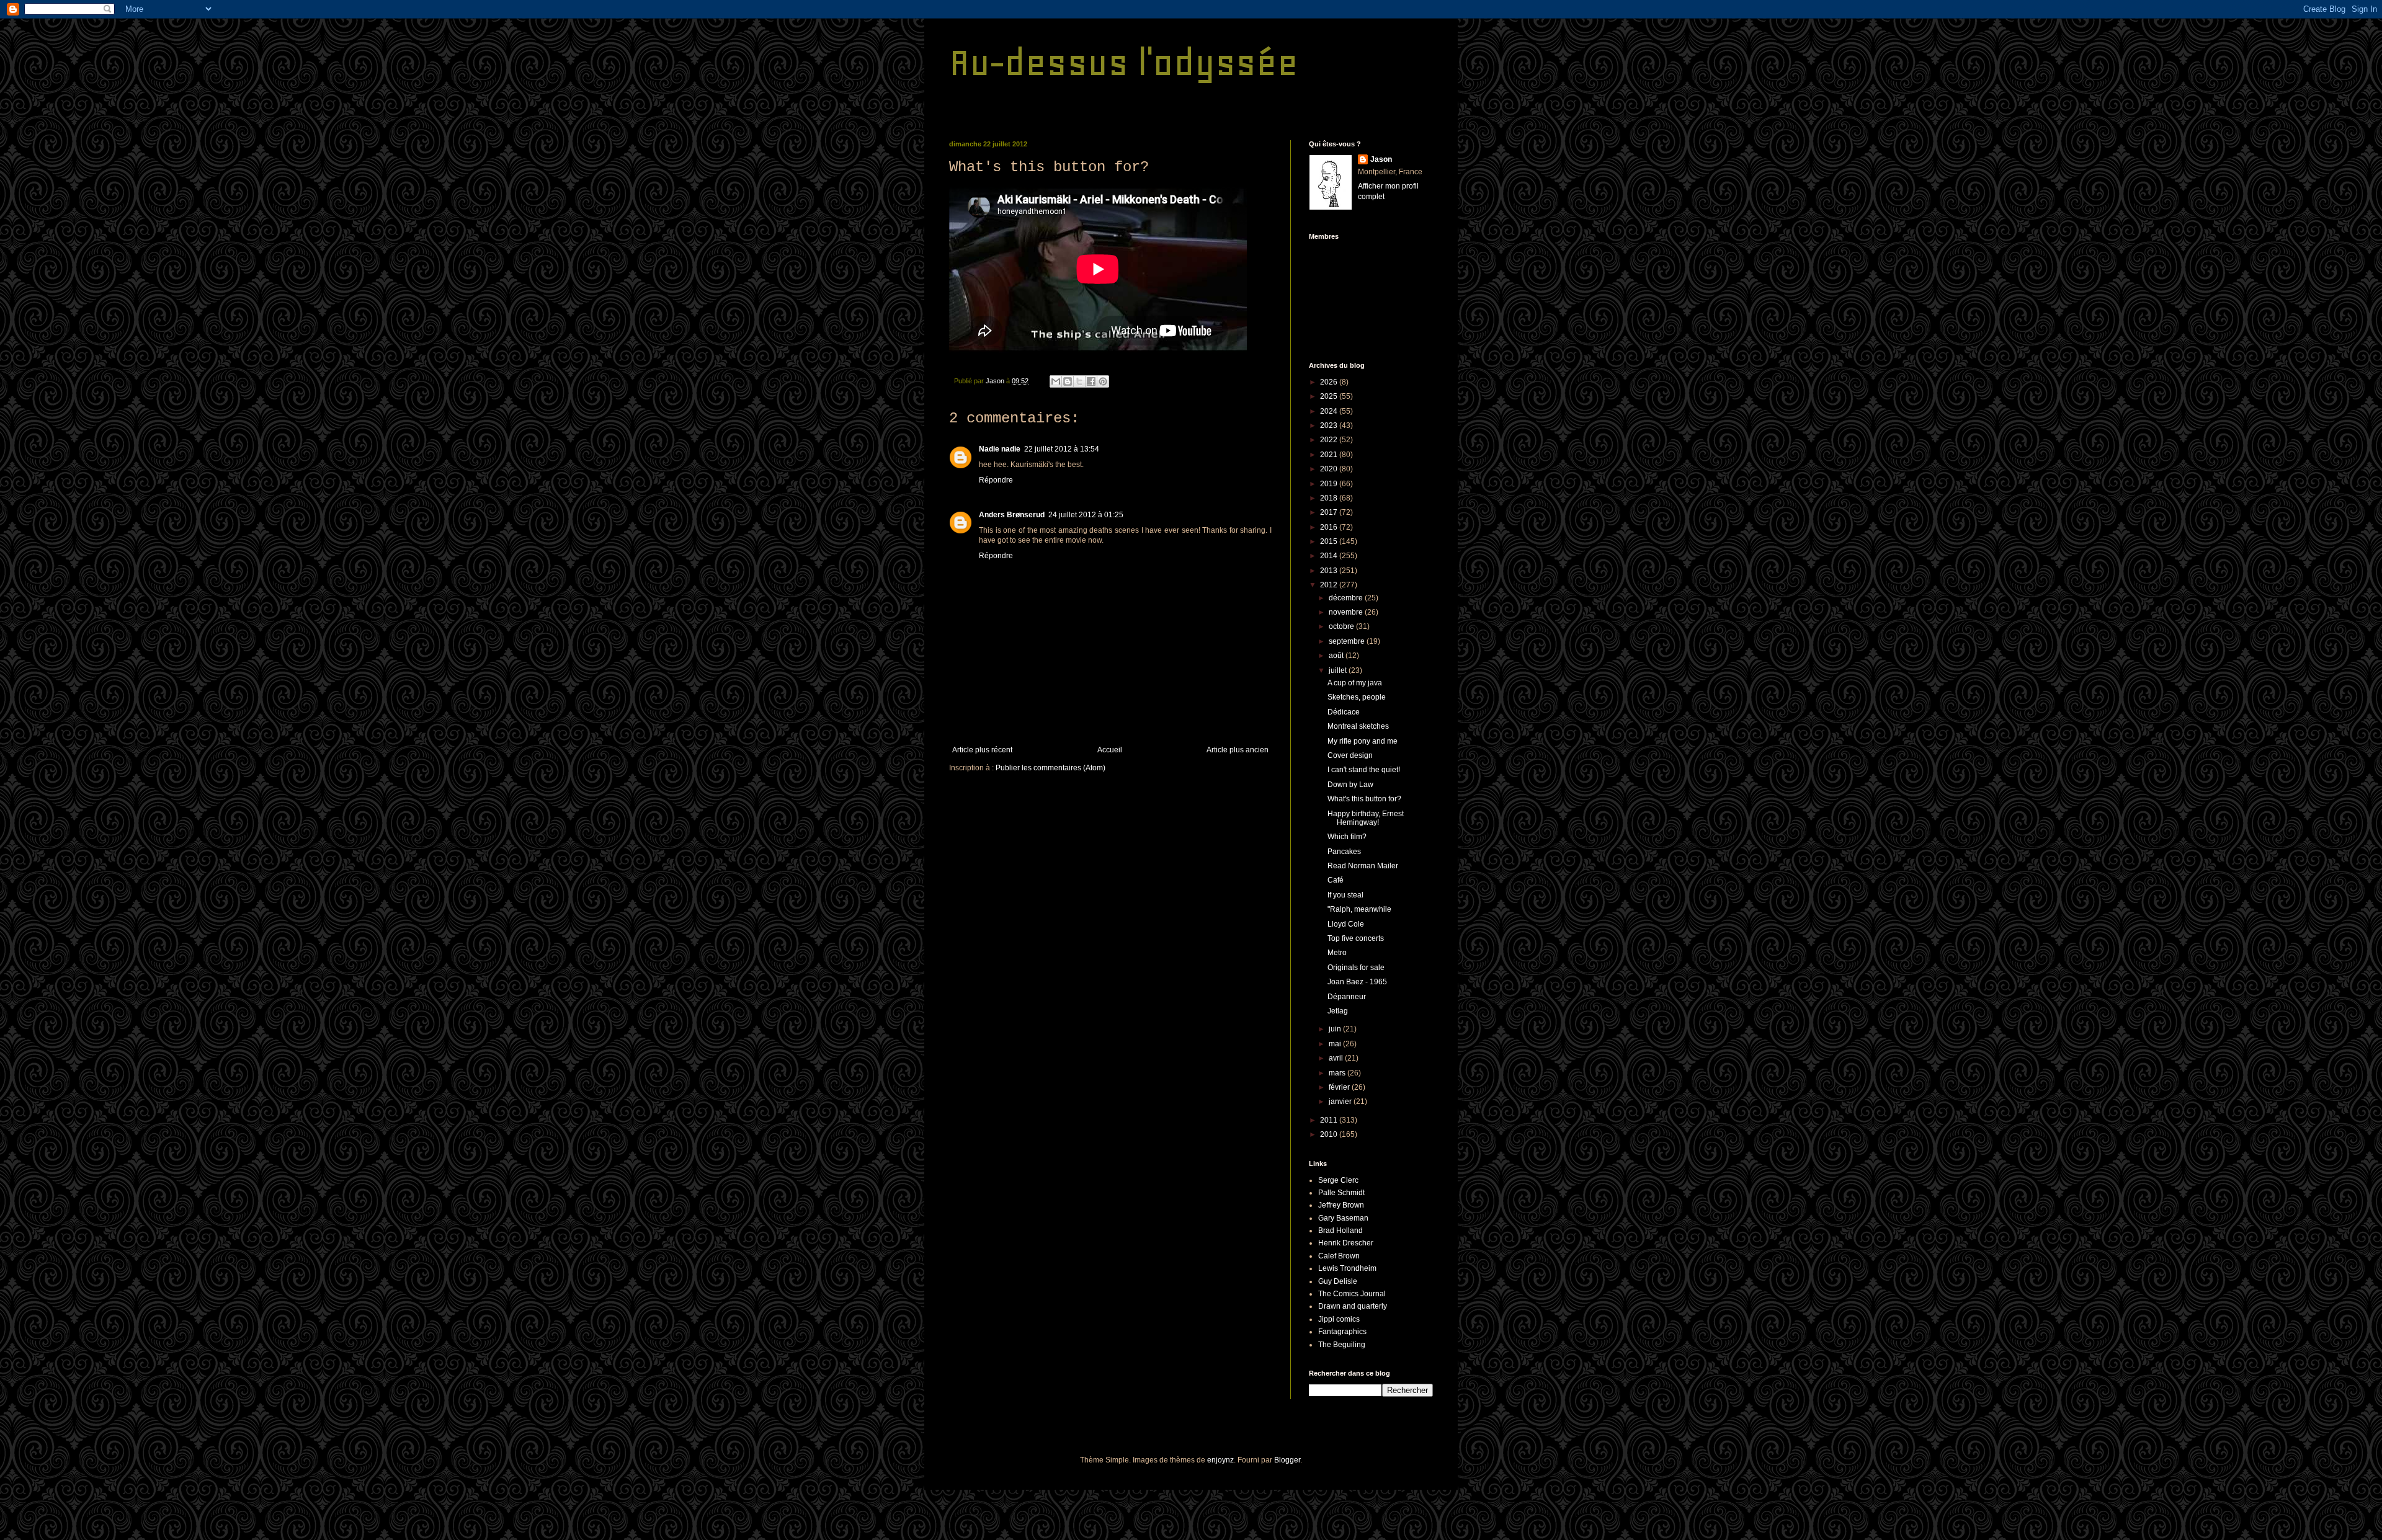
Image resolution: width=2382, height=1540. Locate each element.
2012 (1330, 585)
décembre (1347, 598)
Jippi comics (1339, 1319)
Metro (1337, 953)
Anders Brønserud (1012, 515)
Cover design (1350, 755)
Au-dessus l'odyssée (1124, 62)
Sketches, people (1357, 697)
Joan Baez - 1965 (1357, 982)
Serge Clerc (1338, 1180)
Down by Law (1350, 785)
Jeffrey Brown (1341, 1205)
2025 (1330, 396)
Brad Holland (1340, 1231)
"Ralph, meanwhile (1359, 909)
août (1337, 656)
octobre (1342, 626)
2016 (1330, 527)
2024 (1330, 411)
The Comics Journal (1352, 1294)
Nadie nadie (1000, 449)
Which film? (1347, 837)
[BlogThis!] (1068, 381)
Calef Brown (1339, 1256)
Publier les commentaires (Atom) (1050, 768)
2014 (1330, 556)
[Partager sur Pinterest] (1103, 381)
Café (1336, 880)
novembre (1347, 612)
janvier (1341, 1102)
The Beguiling (1342, 1345)
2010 (1330, 1134)
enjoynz (1220, 1460)
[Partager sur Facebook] (1091, 381)
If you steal (1345, 895)
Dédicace (1344, 712)
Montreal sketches (1358, 726)
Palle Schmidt (1341, 1193)
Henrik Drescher (1346, 1243)
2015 (1330, 541)
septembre (1348, 641)
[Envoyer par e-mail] (1056, 381)
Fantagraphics (1342, 1332)
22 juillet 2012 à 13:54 (1062, 449)
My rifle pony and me (1363, 741)
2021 (1330, 455)
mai (1336, 1044)
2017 (1330, 512)
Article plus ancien (1238, 750)
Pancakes (1344, 852)
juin (1336, 1029)
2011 (1330, 1120)
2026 (1330, 382)
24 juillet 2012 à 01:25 (1086, 515)
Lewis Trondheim (1347, 1268)
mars (1338, 1073)
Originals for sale (1356, 968)
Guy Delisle (1338, 1281)
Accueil (1110, 750)
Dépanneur (1347, 997)
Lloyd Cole (1346, 924)
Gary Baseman (1343, 1218)
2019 (1330, 484)
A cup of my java (1355, 683)
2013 (1330, 571)
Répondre (996, 480)
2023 (1330, 425)
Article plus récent (982, 750)
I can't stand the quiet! (1364, 770)
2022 (1330, 440)
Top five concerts (1356, 938)
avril (1337, 1058)
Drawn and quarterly (1353, 1306)
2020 (1330, 469)
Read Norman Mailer (1363, 866)
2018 (1330, 498)
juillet (1339, 670)
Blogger (1287, 1460)
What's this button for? (1364, 799)
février (1340, 1087)
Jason (1381, 159)
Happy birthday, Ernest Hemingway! (1366, 818)
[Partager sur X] (1079, 381)
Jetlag (1338, 1011)
